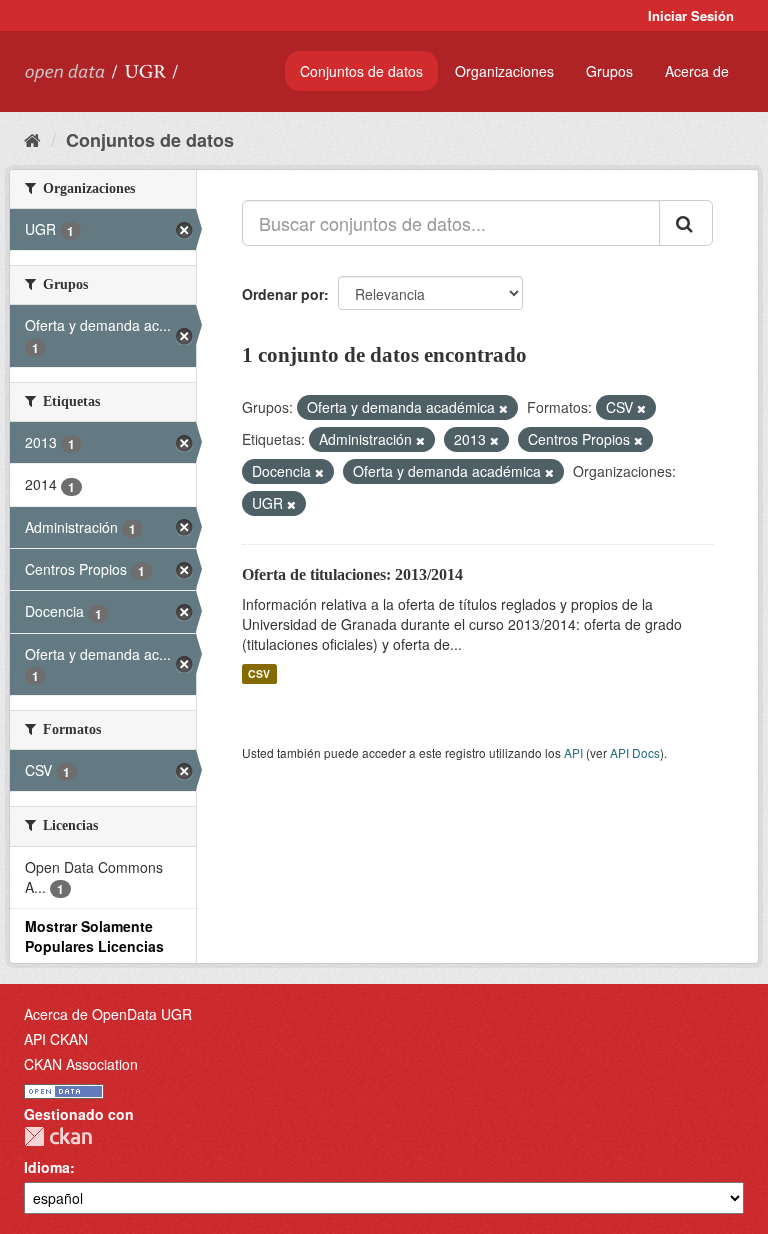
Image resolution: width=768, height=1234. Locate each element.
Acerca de (697, 71)
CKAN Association (81, 1064)
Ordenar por (283, 294)
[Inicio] (32, 139)
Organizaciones (504, 71)
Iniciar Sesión (691, 15)
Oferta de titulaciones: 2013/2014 (352, 574)
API (573, 752)
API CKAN (56, 1039)
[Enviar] (686, 223)
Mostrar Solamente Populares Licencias (94, 936)
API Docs (635, 752)
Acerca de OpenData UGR (108, 1014)
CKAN (58, 1136)
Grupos (609, 71)
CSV (259, 673)
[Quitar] (503, 408)
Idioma (47, 1167)
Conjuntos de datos (361, 71)
